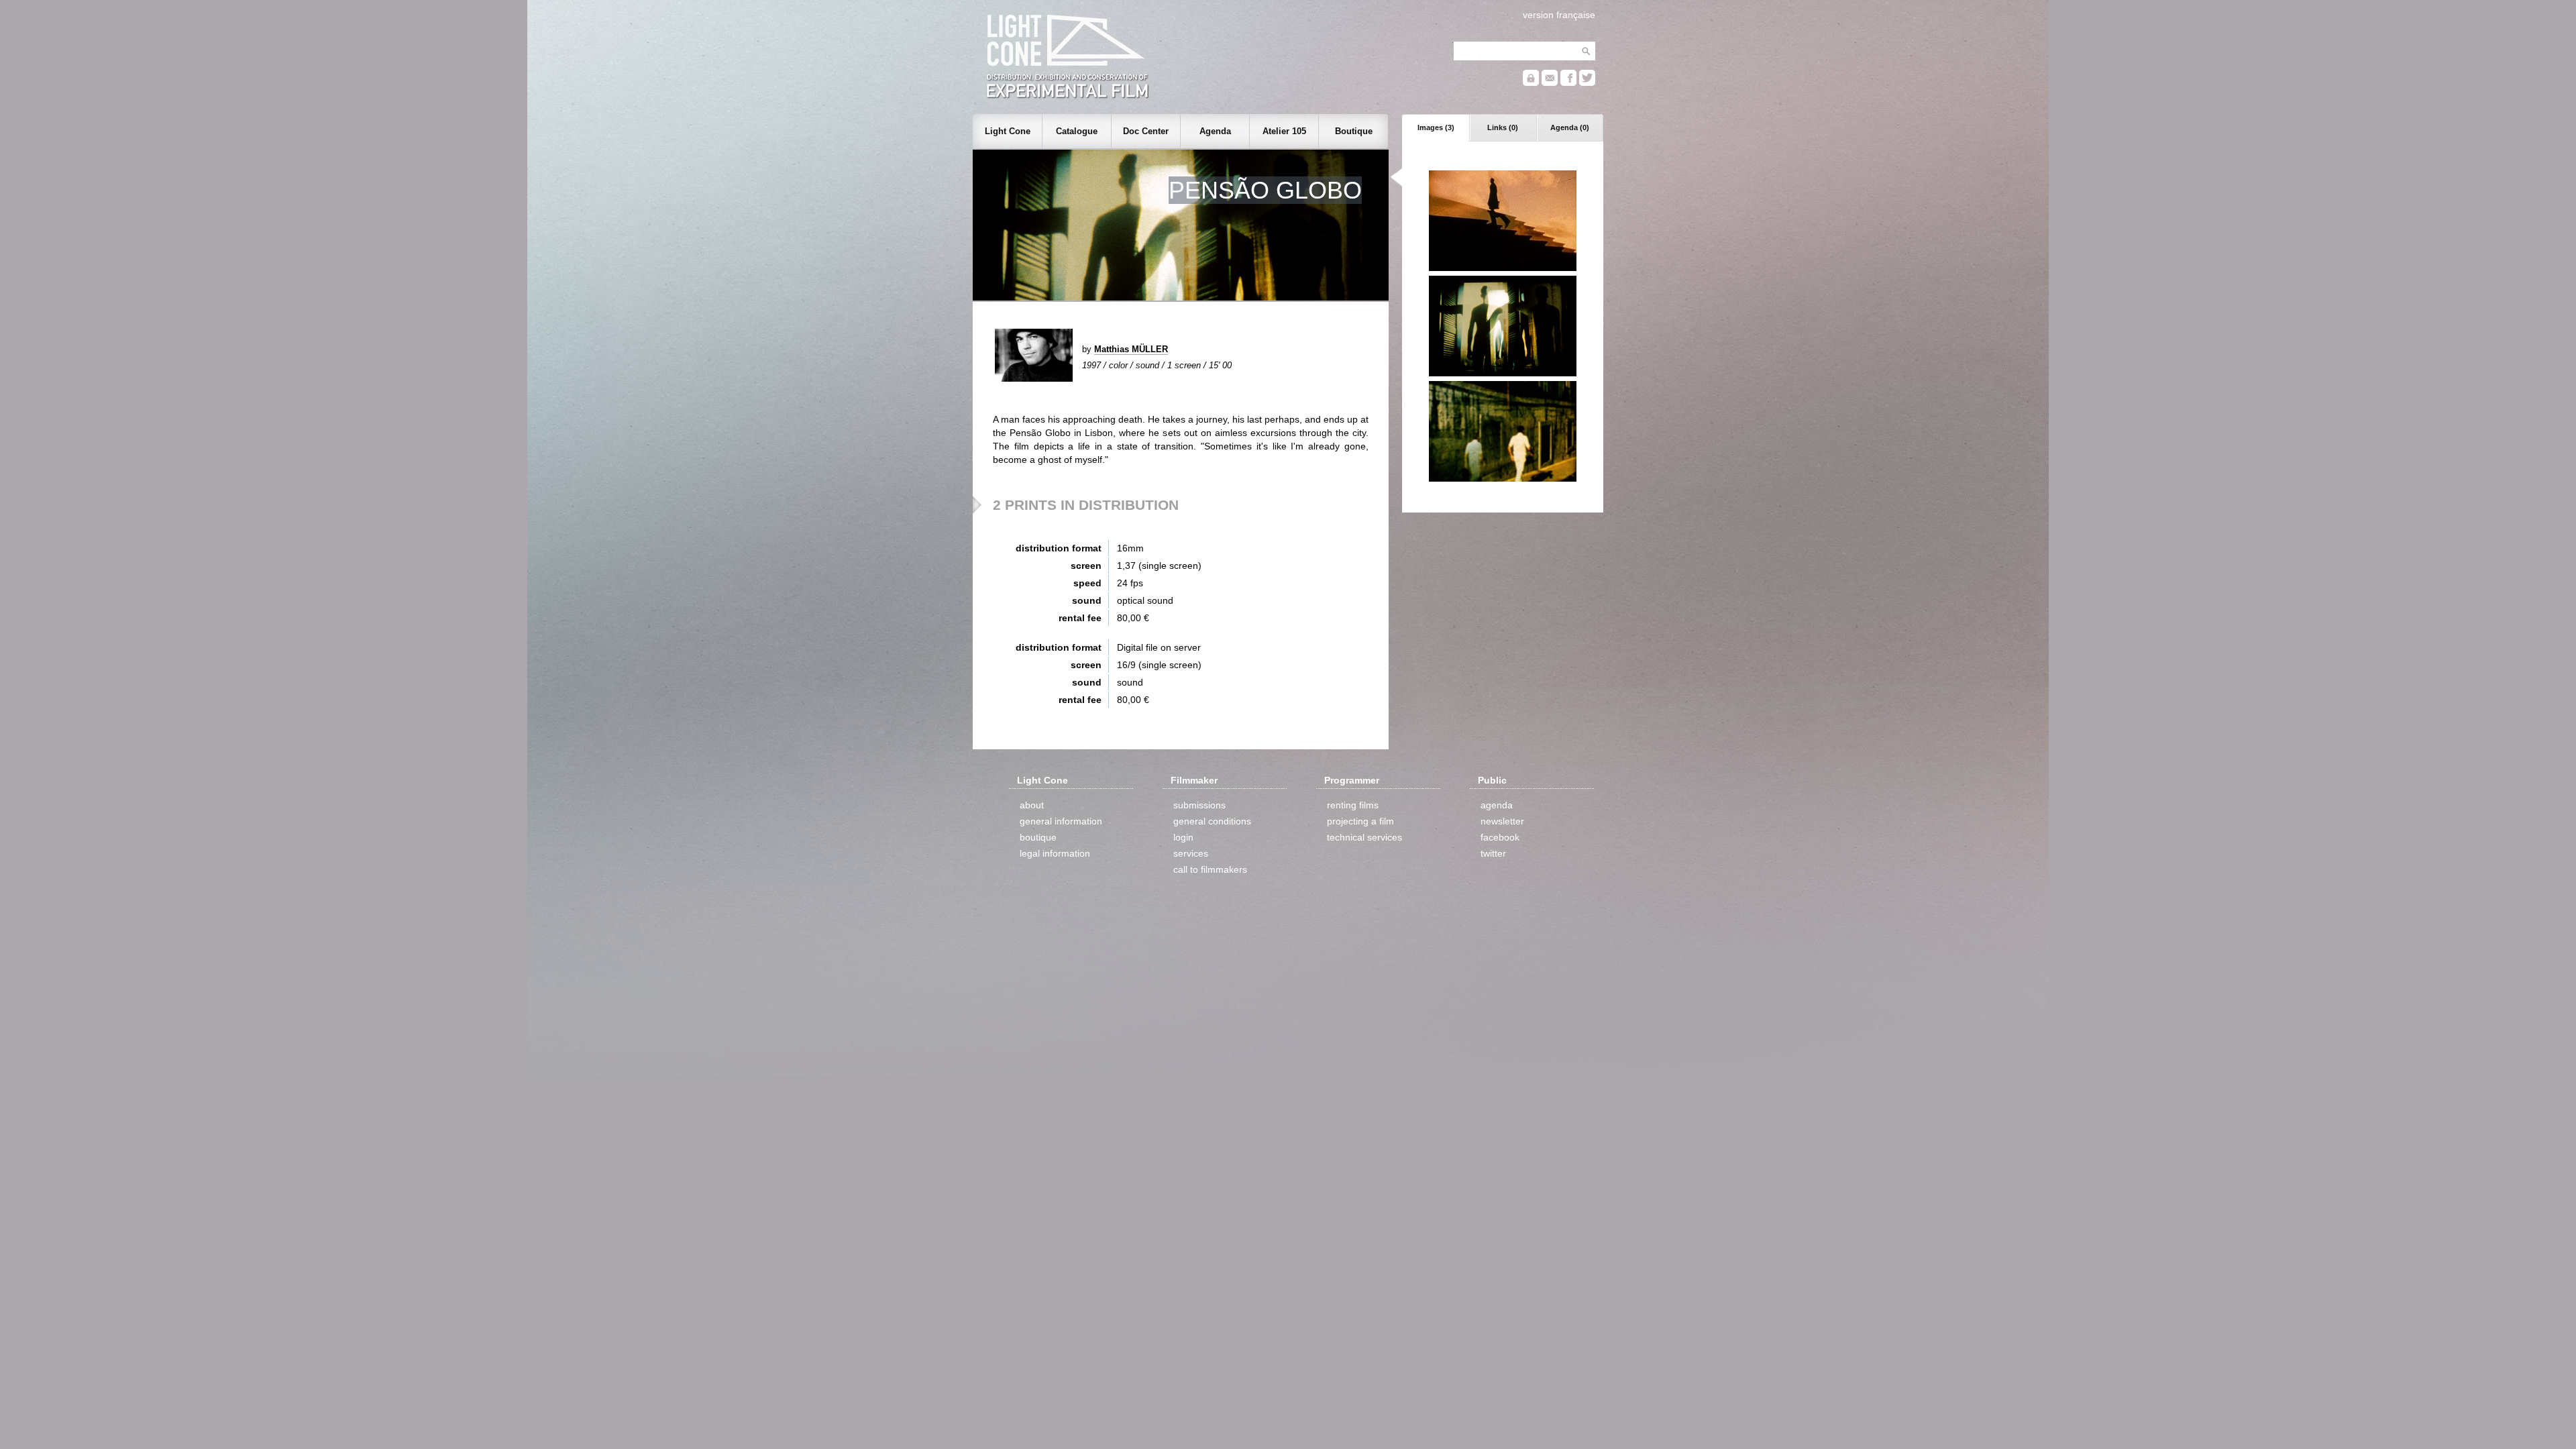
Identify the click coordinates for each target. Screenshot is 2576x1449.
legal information (1055, 853)
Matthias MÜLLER (1131, 349)
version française (1559, 15)
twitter (1493, 853)
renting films (1353, 805)
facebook (1500, 837)
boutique (1038, 837)
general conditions (1212, 821)
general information (1061, 821)
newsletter (1502, 821)
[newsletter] (1550, 83)
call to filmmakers (1210, 869)
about (1032, 805)
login (1183, 837)
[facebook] (1568, 83)
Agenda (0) (1570, 127)
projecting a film (1360, 821)
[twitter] (1587, 83)
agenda (1497, 805)
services (1191, 853)
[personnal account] (1531, 83)
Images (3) (1436, 127)
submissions (1199, 805)
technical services (1364, 837)
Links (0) (1503, 127)
